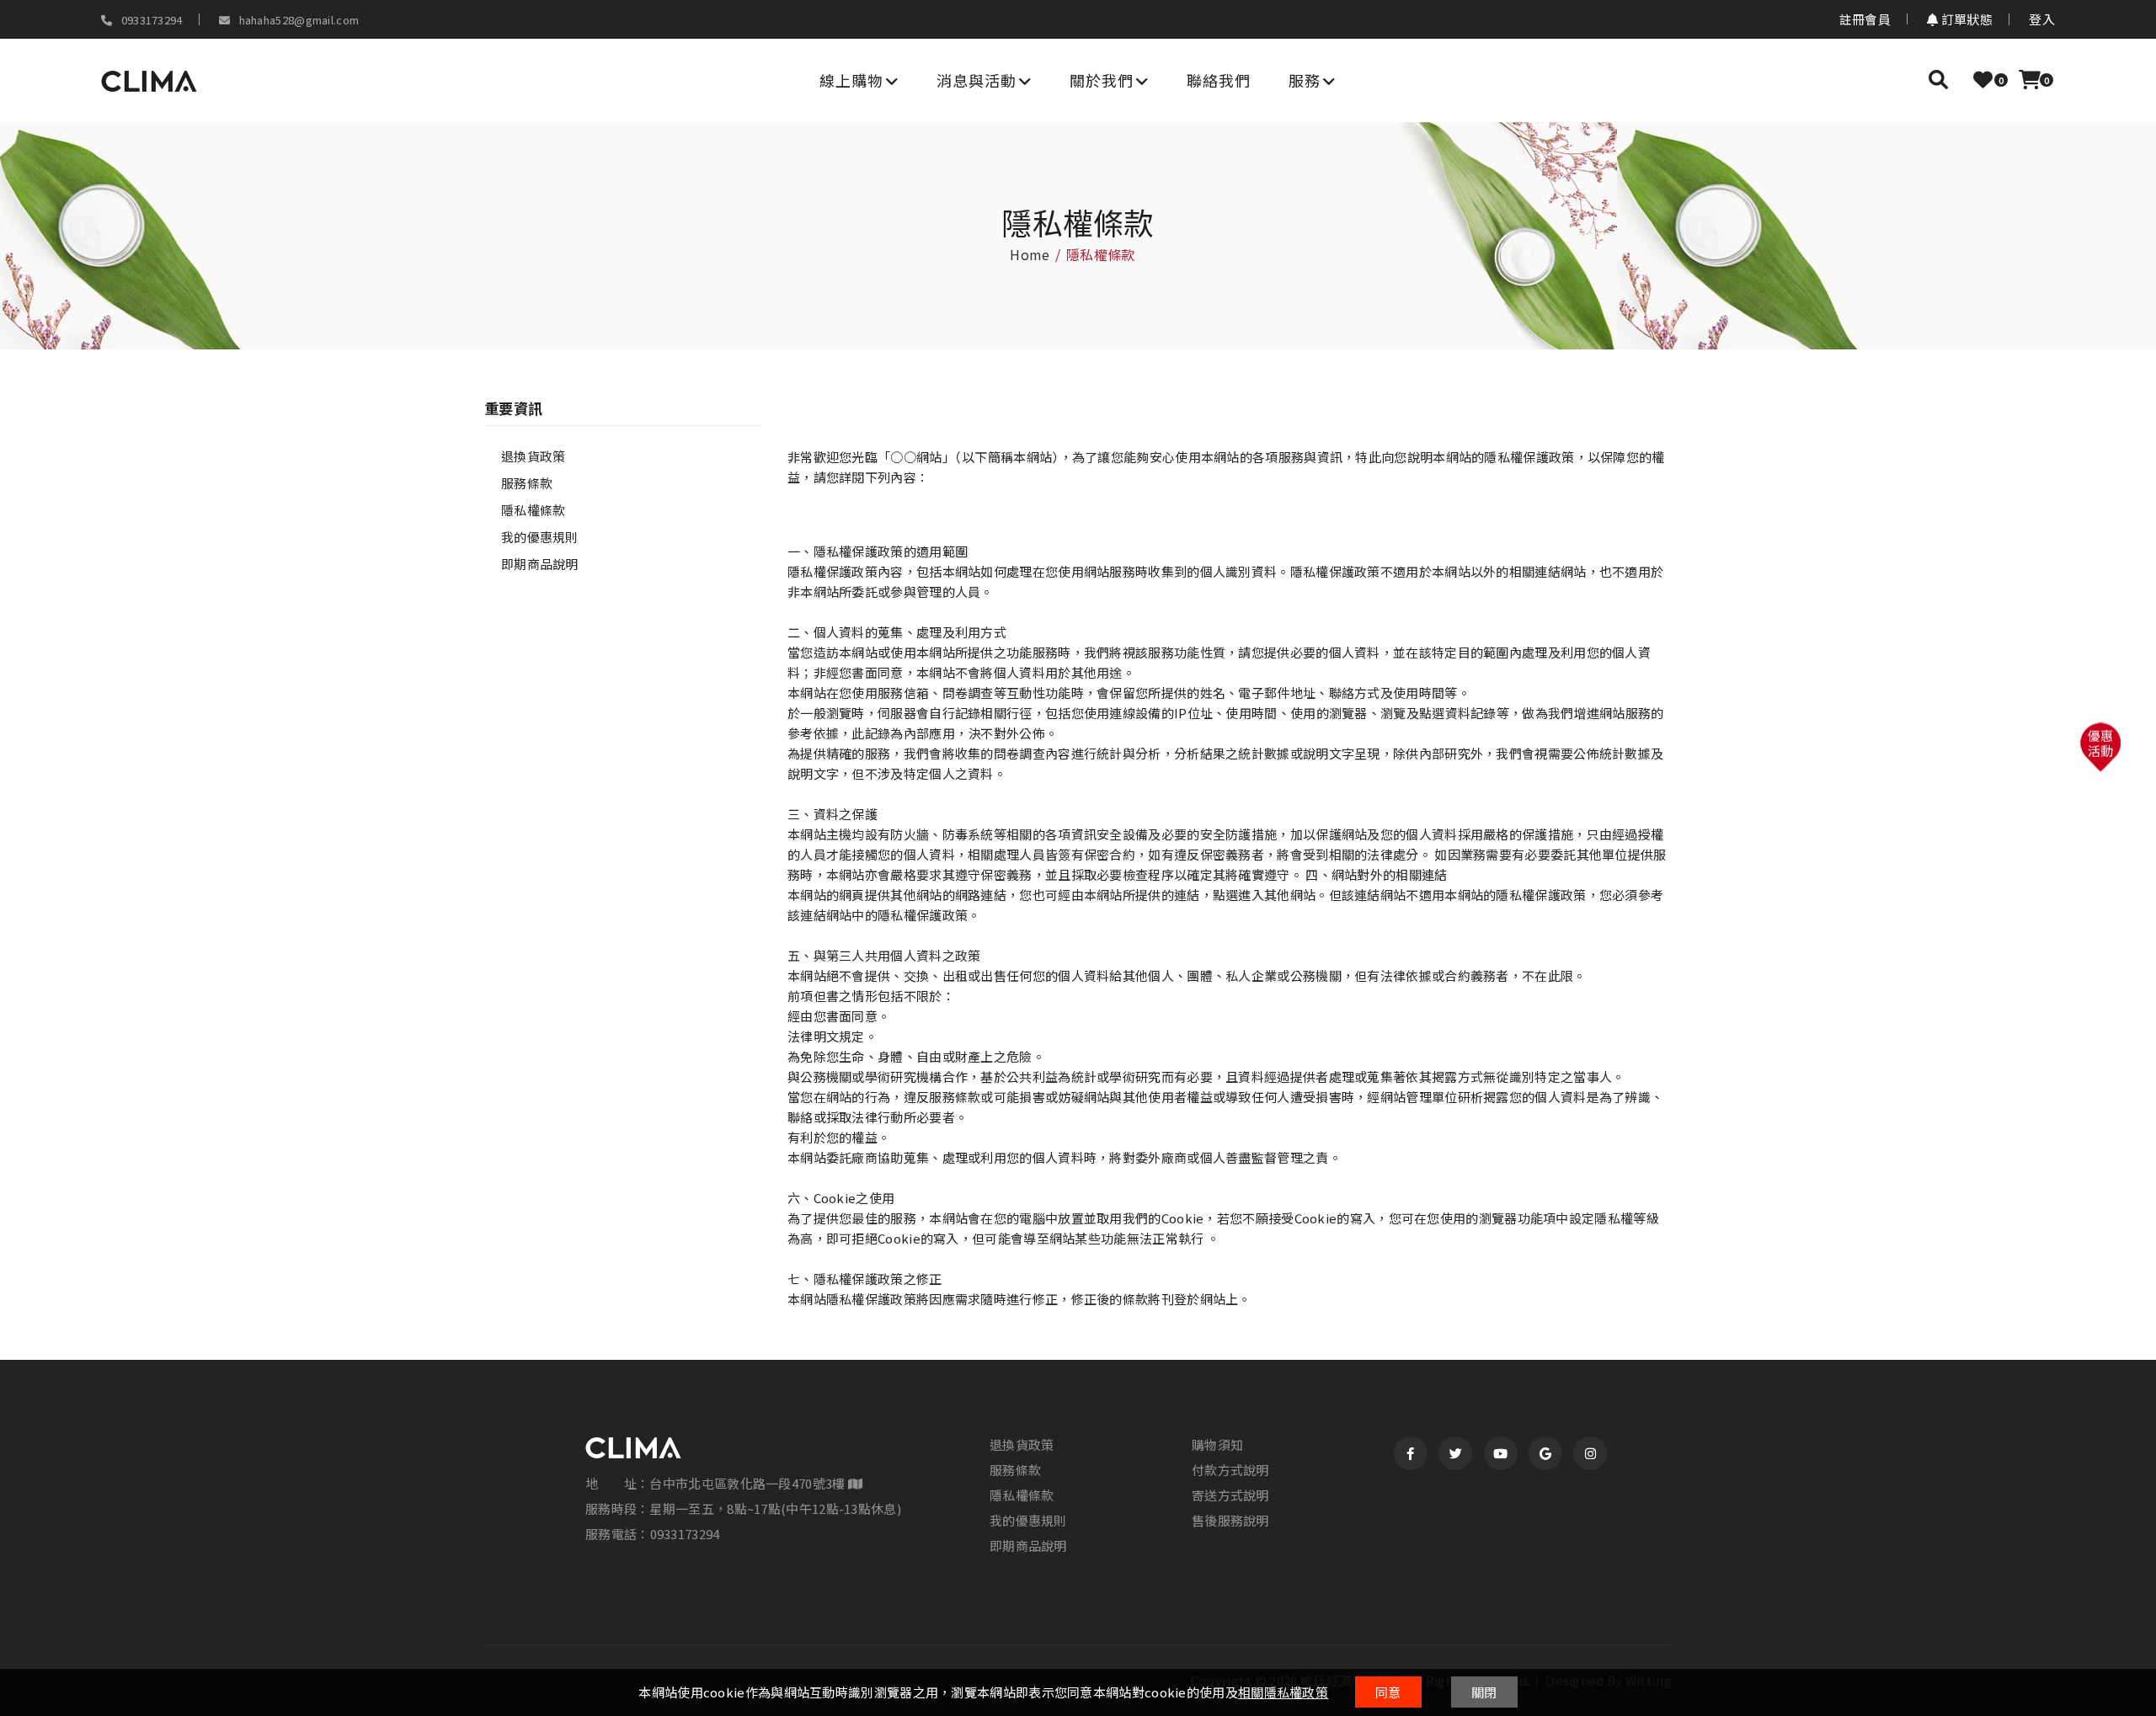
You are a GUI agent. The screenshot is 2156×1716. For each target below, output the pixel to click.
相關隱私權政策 (1283, 1692)
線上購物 (851, 80)
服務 (1305, 80)
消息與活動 (977, 80)
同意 (1388, 1692)
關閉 (1484, 1692)
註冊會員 (1865, 19)
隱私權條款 (534, 510)
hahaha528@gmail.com (297, 20)
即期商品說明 (540, 564)
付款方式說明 (1230, 1470)
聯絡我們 (1219, 80)
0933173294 (150, 20)
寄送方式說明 (1230, 1495)
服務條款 (527, 483)
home (1030, 254)
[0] (1983, 79)
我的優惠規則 (540, 537)
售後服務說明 (1230, 1521)
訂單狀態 (1966, 19)
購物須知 (1217, 1445)
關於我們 (1102, 80)
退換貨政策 (534, 456)
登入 (2042, 19)
